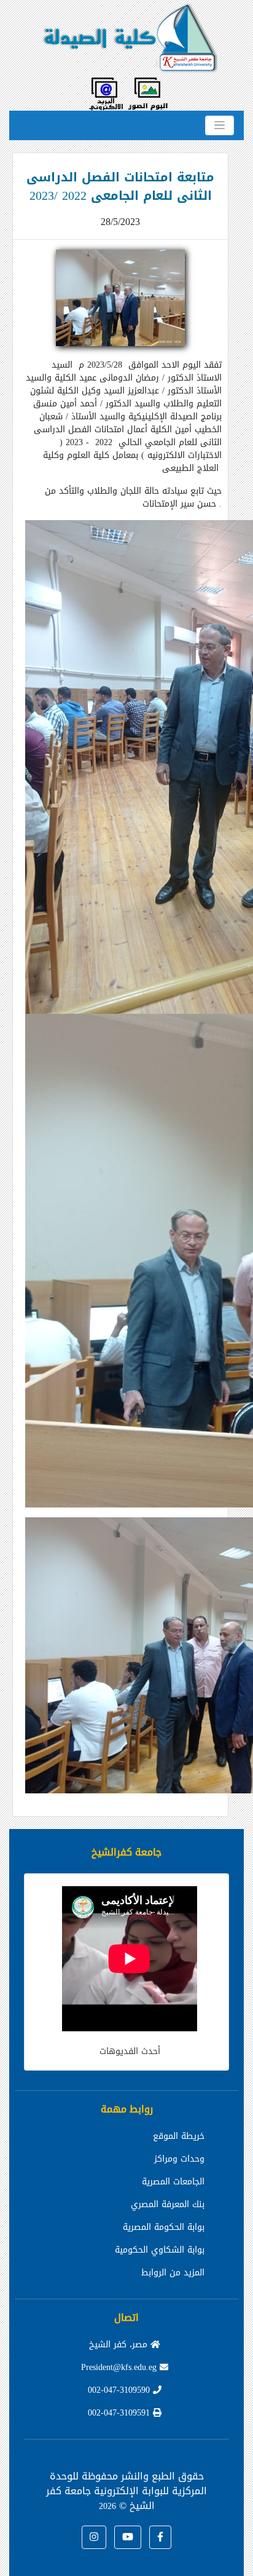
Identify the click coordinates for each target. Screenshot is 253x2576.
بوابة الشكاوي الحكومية (160, 2250)
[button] (160, 2537)
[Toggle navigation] (220, 125)
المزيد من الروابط (173, 2273)
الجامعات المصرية (173, 2182)
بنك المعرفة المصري (168, 2204)
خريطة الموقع (179, 2136)
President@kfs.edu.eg (120, 2367)
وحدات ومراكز (179, 2159)
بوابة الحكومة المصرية (164, 2227)
